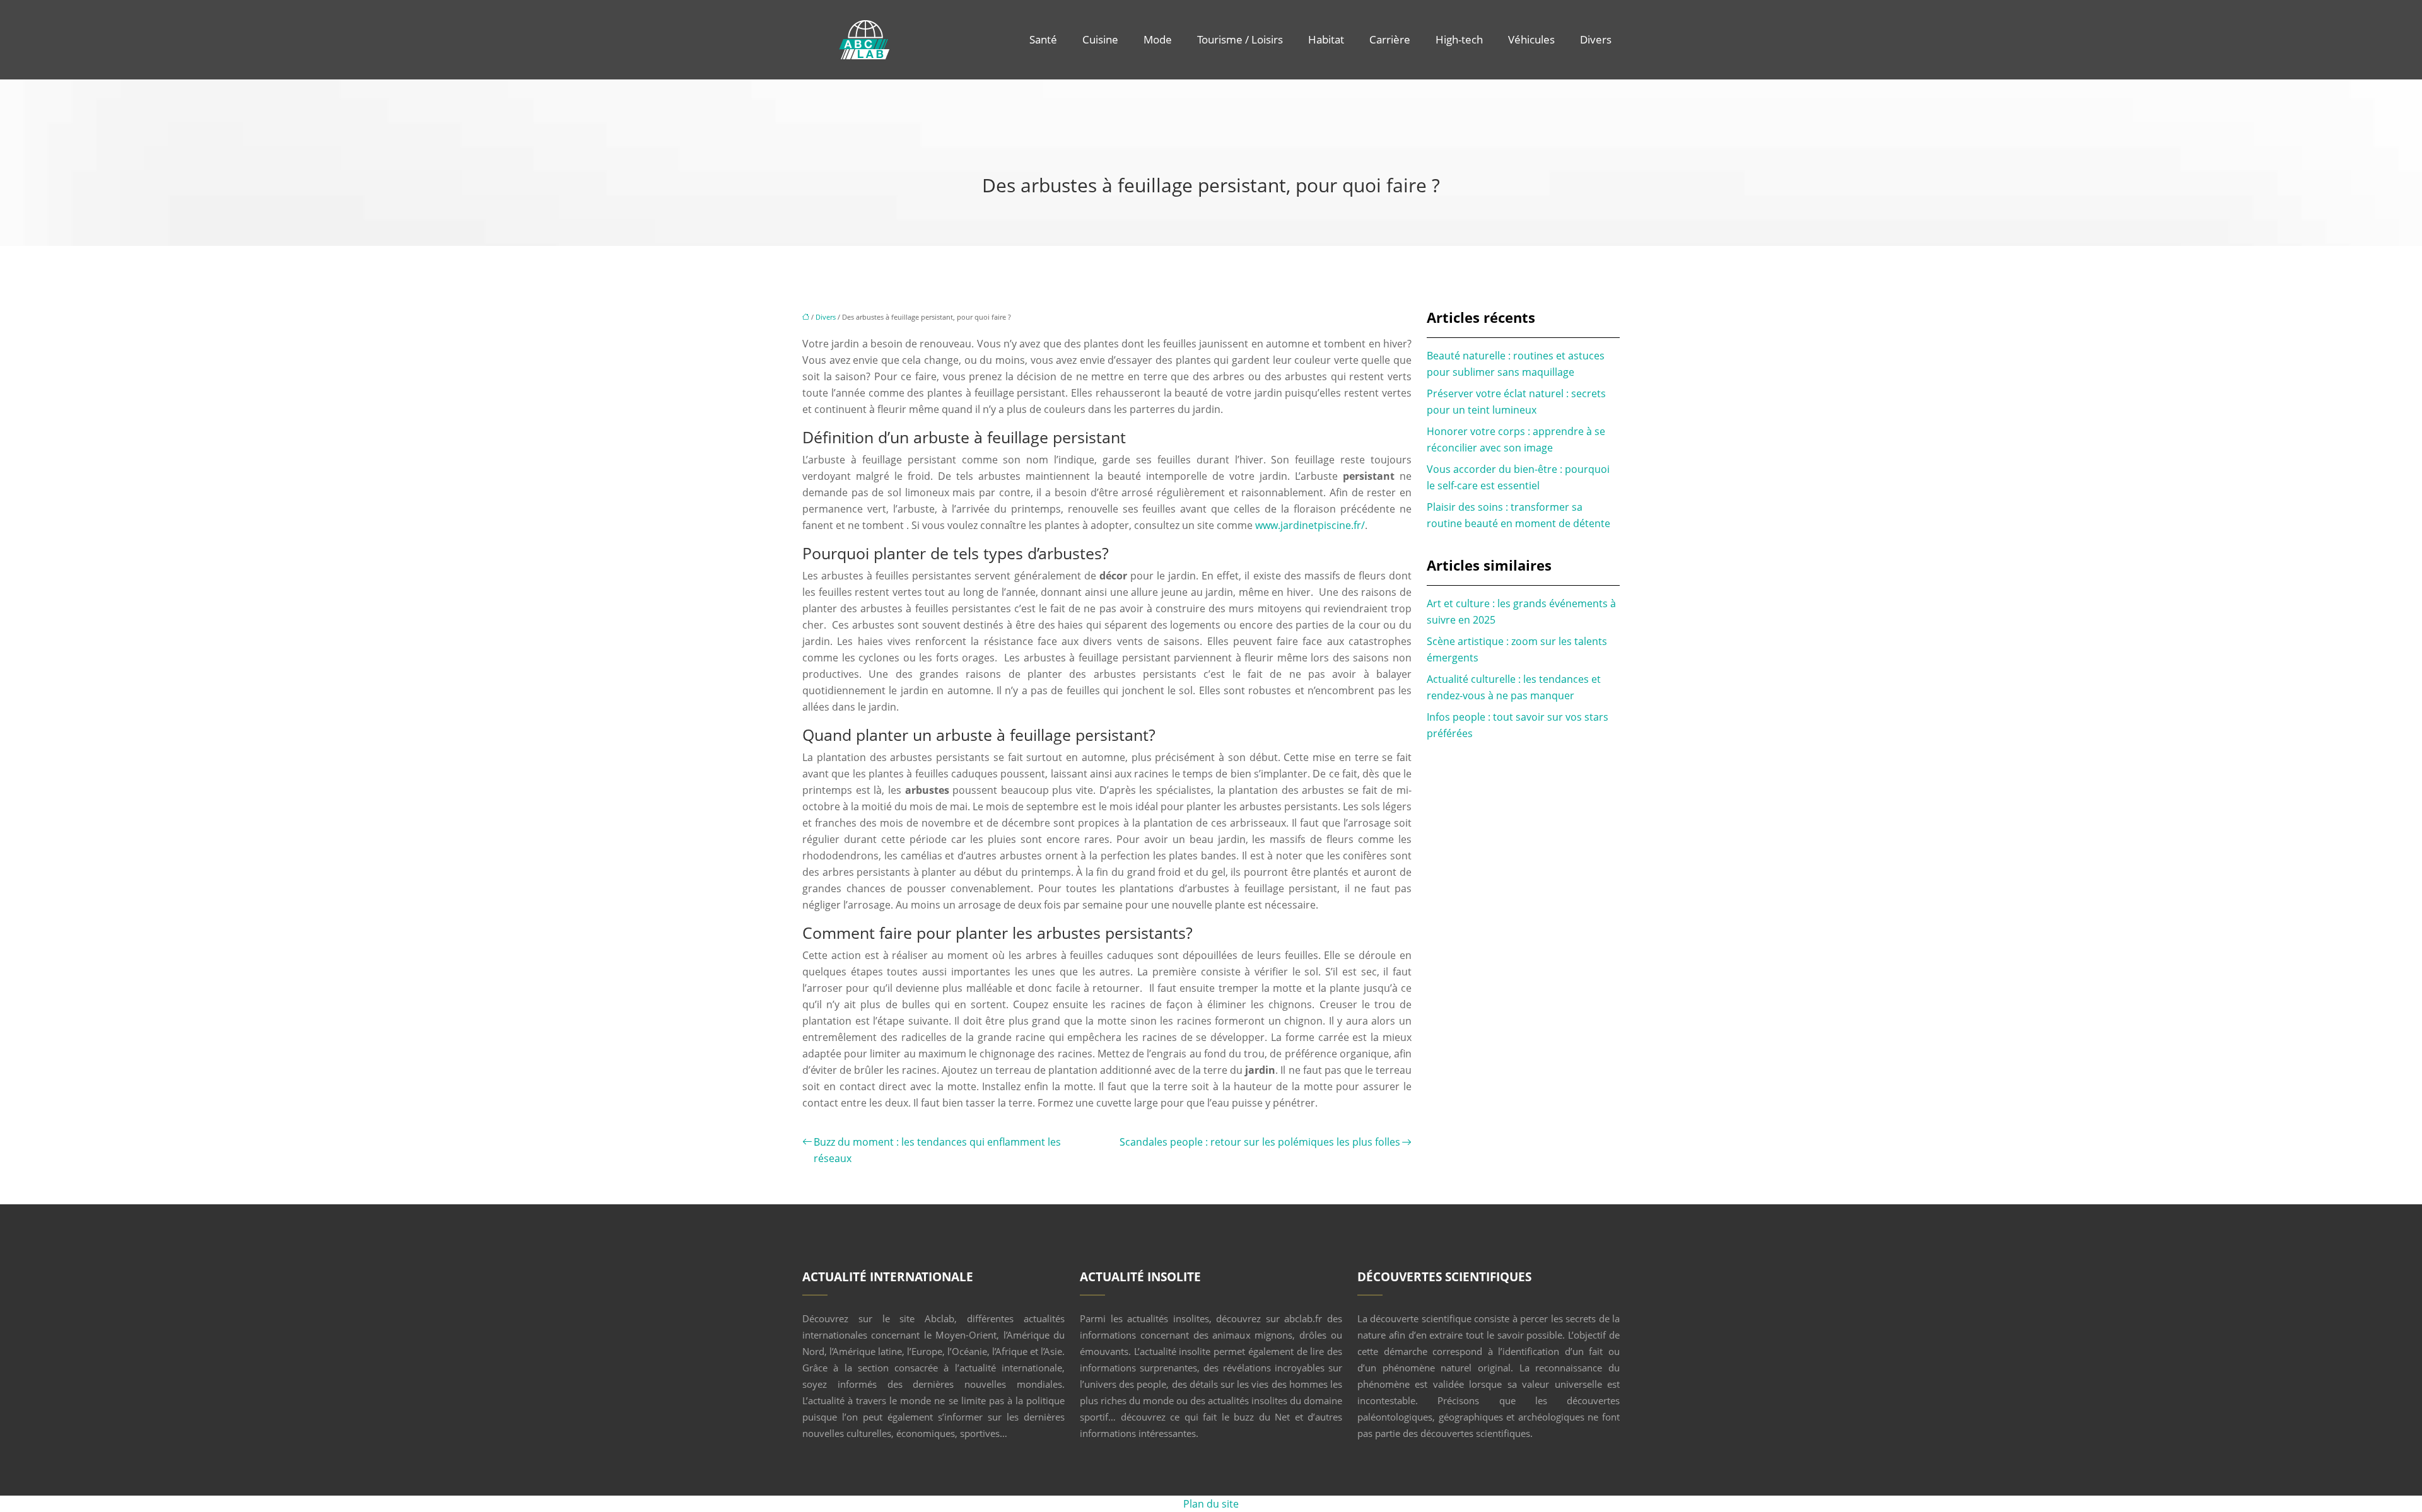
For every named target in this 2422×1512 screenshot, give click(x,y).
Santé (1043, 39)
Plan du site (1211, 1504)
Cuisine (1100, 39)
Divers (1596, 39)
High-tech (1459, 39)
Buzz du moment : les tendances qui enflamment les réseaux (937, 1150)
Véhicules (1531, 39)
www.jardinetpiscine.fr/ (1310, 525)
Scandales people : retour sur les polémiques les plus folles (1260, 1142)
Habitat (1326, 39)
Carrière (1390, 39)
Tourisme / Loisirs (1240, 39)
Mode (1158, 39)
